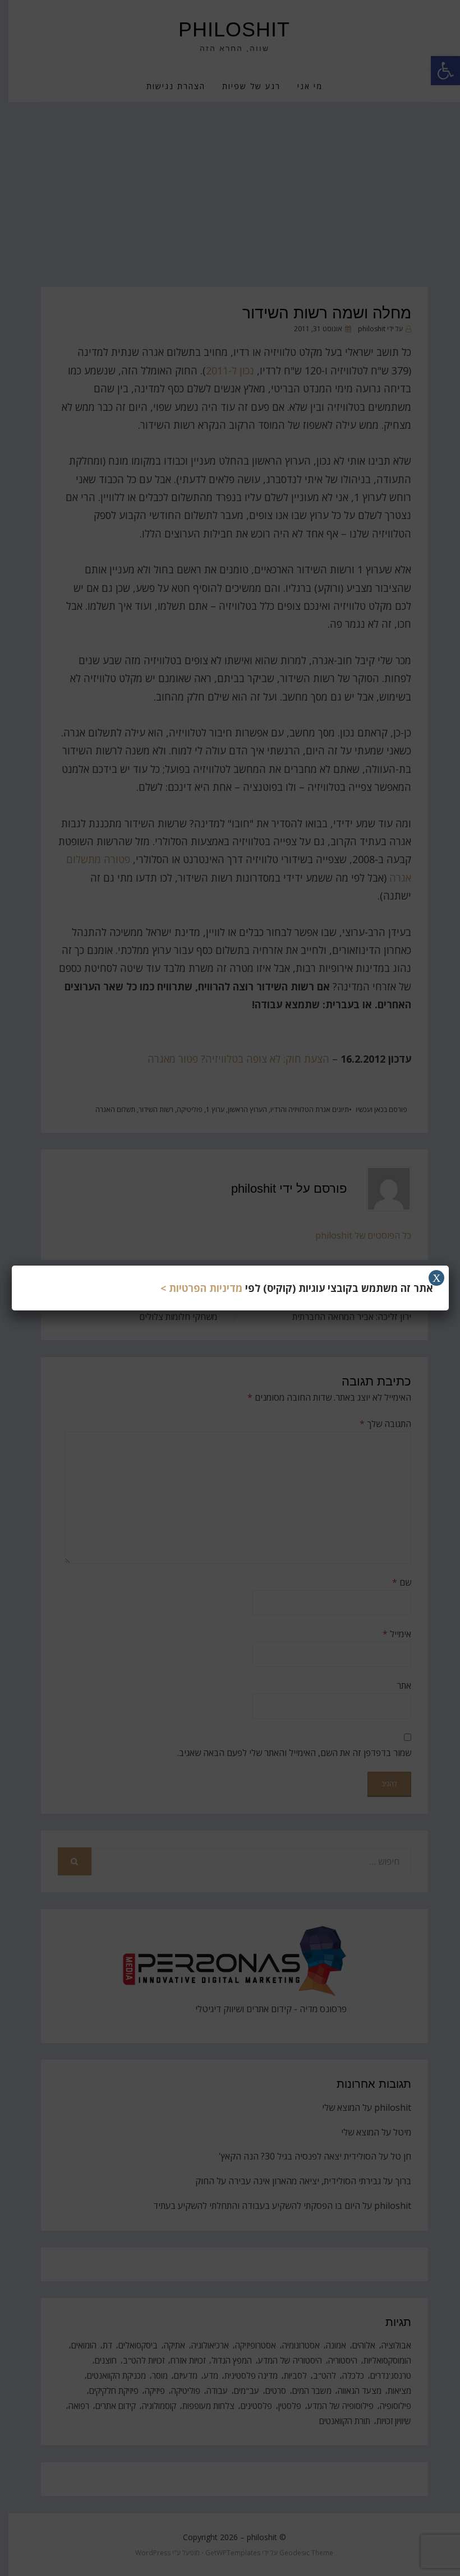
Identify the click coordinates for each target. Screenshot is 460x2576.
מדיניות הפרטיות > (201, 1288)
